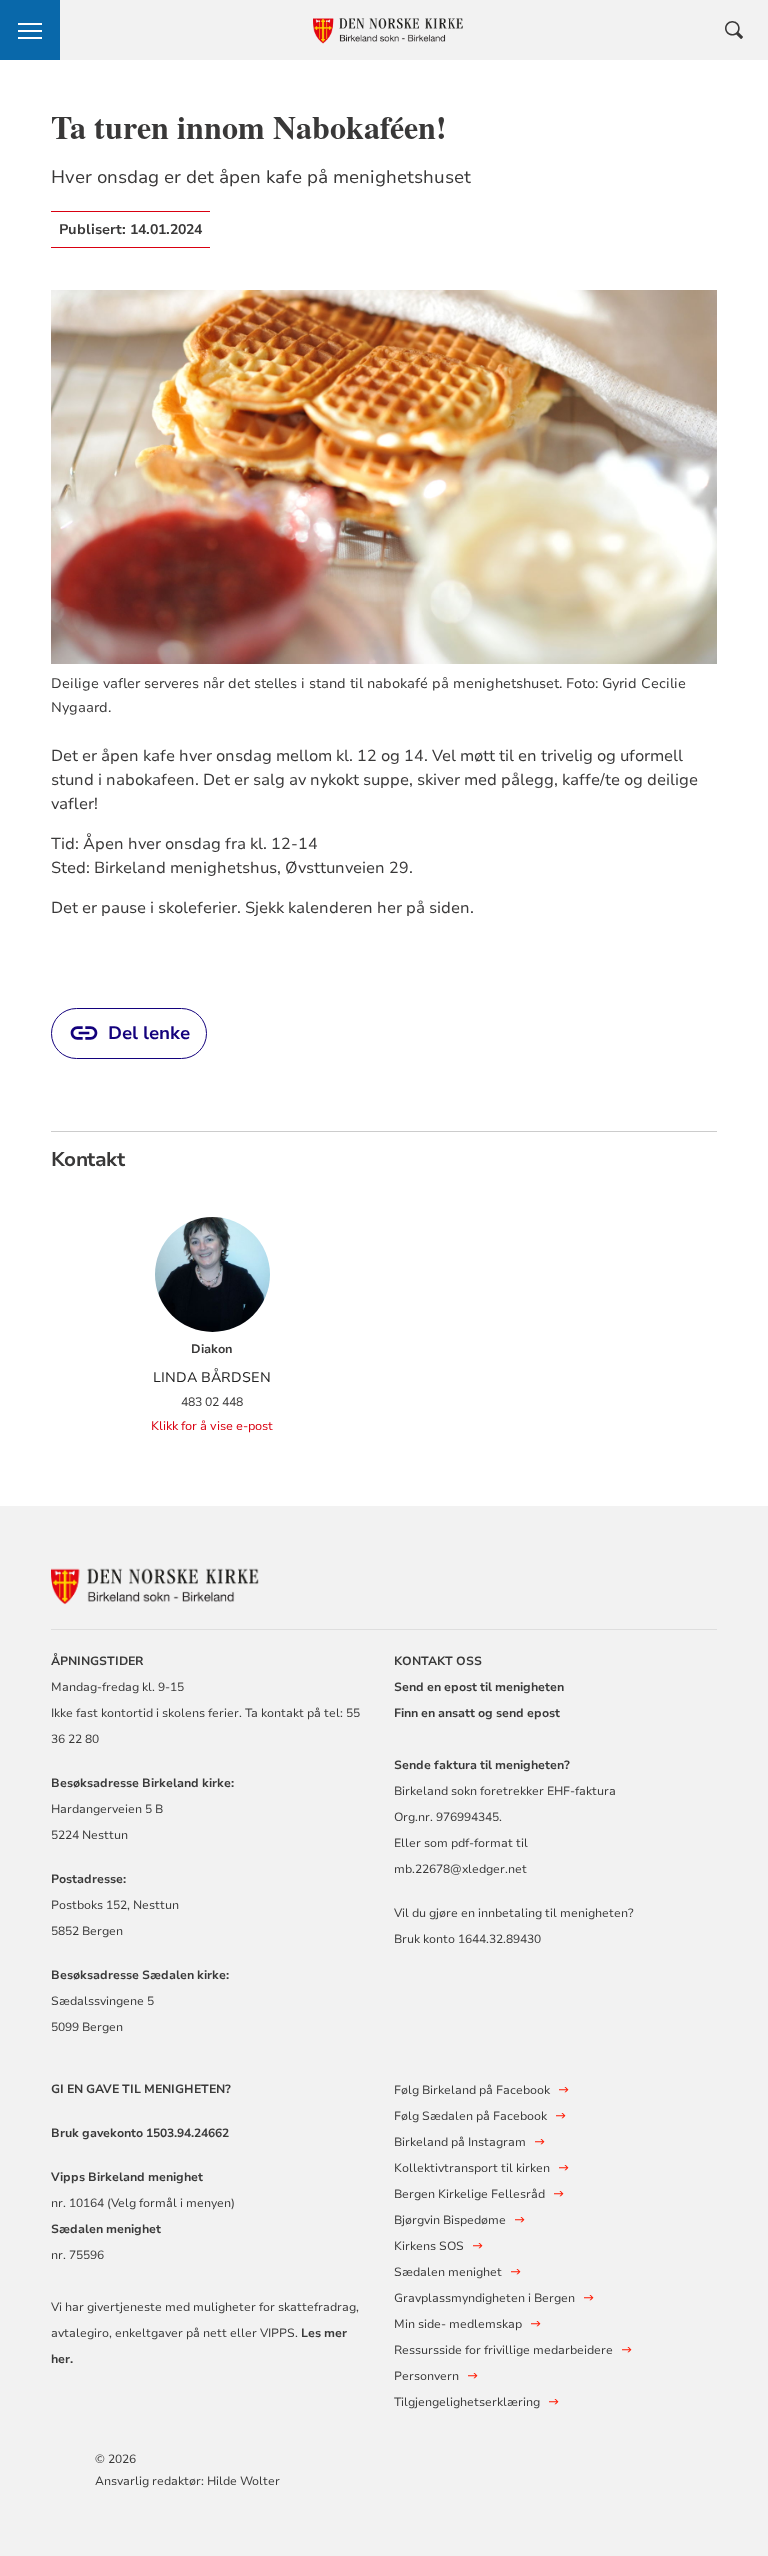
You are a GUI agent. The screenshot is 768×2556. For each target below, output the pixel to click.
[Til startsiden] (161, 1582)
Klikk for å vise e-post (212, 1426)
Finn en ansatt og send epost (477, 1713)
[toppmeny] (30, 30)
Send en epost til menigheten (479, 1687)
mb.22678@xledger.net (460, 1869)
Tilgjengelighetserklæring (467, 2402)
